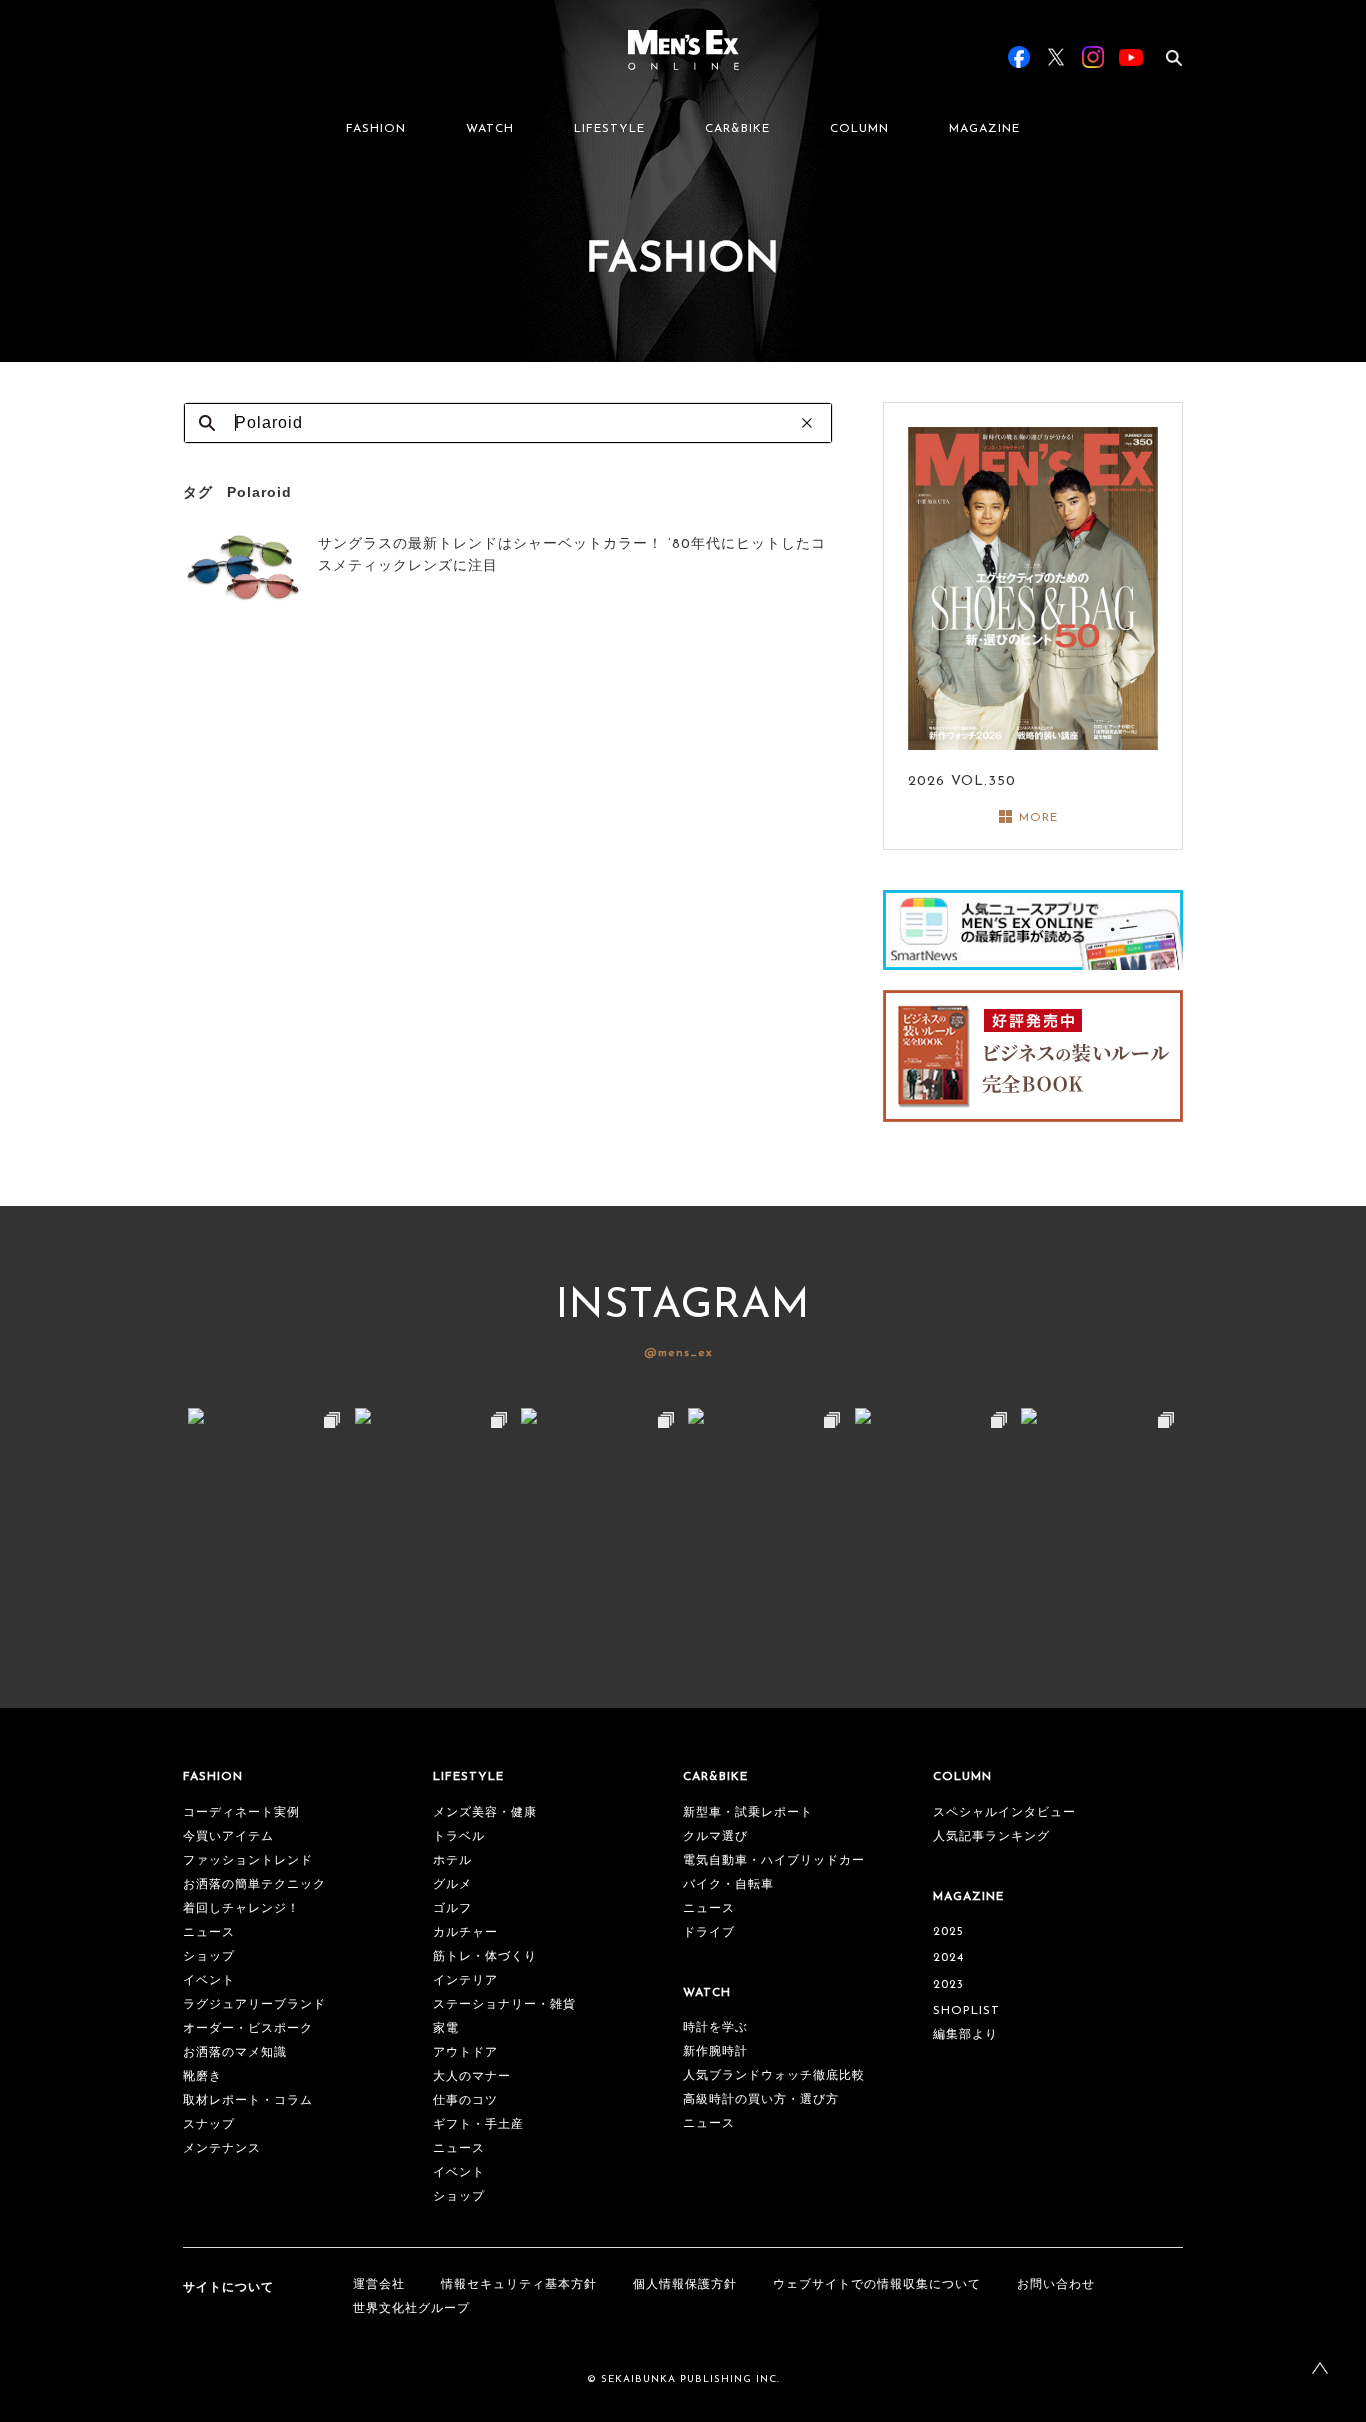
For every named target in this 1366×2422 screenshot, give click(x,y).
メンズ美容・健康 (485, 1813)
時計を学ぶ (715, 2028)
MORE (1038, 818)
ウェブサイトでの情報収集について (877, 2285)
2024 (948, 1958)
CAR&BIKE (737, 129)
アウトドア (465, 2053)
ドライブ (709, 1933)
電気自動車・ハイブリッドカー (774, 1861)
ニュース (209, 1933)
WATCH (490, 129)
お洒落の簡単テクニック (254, 1885)
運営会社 (379, 2285)
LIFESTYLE (609, 129)
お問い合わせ (1056, 2285)
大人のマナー (472, 2077)
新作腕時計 (715, 2052)
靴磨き (202, 2077)
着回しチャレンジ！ (241, 1909)
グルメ (452, 1885)
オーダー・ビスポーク (248, 2029)
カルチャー (465, 1933)
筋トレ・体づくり (485, 1957)
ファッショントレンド (248, 1861)
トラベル (459, 1837)
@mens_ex (678, 1353)
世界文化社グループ (411, 2309)
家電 (446, 2029)
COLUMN (859, 129)
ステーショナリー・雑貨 (504, 2005)
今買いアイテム (228, 1837)
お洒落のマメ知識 (235, 2053)
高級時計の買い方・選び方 (761, 2100)
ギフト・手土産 (478, 2125)
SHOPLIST (966, 2011)
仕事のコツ (465, 2101)
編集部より (965, 2035)
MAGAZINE (984, 129)
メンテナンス (222, 2149)
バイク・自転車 (728, 1885)
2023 (948, 1985)
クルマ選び (715, 1837)
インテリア (465, 1981)
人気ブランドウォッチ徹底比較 (774, 2076)
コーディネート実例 (241, 1813)
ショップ (209, 1957)
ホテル (452, 1861)
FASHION (376, 129)
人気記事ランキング (991, 1837)
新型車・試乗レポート (748, 1813)
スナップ (209, 2125)
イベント (209, 1981)
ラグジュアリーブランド (254, 2005)
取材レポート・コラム (248, 2101)
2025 (948, 1932)
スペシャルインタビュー (1004, 1813)
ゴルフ (452, 1909)
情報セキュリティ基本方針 (519, 2285)
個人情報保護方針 (685, 2285)
